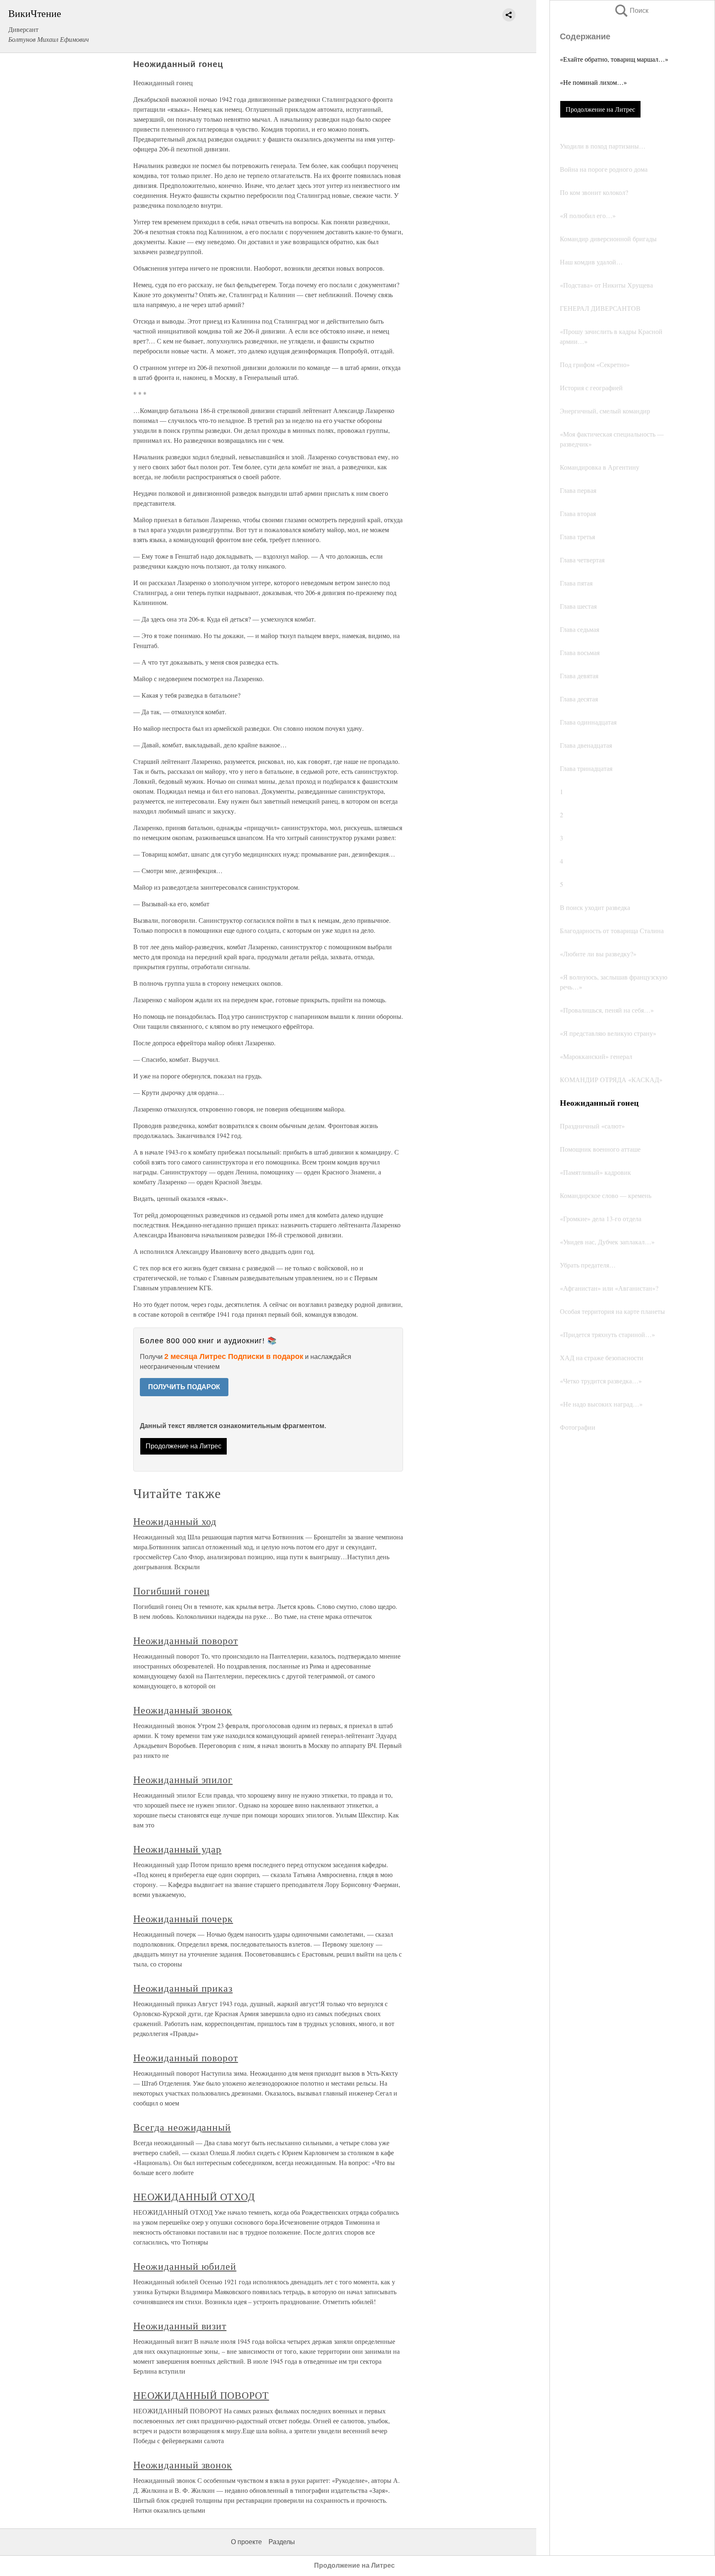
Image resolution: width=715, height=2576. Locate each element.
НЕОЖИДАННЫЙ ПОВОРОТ (201, 2395)
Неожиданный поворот (186, 1640)
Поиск (631, 11)
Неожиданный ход (175, 1521)
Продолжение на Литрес (600, 109)
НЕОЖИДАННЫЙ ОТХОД (194, 2197)
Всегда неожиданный (182, 2127)
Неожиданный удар (177, 1849)
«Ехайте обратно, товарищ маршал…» (614, 59)
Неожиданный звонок (183, 1710)
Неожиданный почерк (183, 1918)
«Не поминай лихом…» (593, 82)
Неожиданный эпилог (183, 1779)
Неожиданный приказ (183, 1988)
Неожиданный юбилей (185, 2266)
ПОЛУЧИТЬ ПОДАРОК (184, 1387)
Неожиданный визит (180, 2326)
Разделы (282, 2542)
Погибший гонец (172, 1591)
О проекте (246, 2542)
